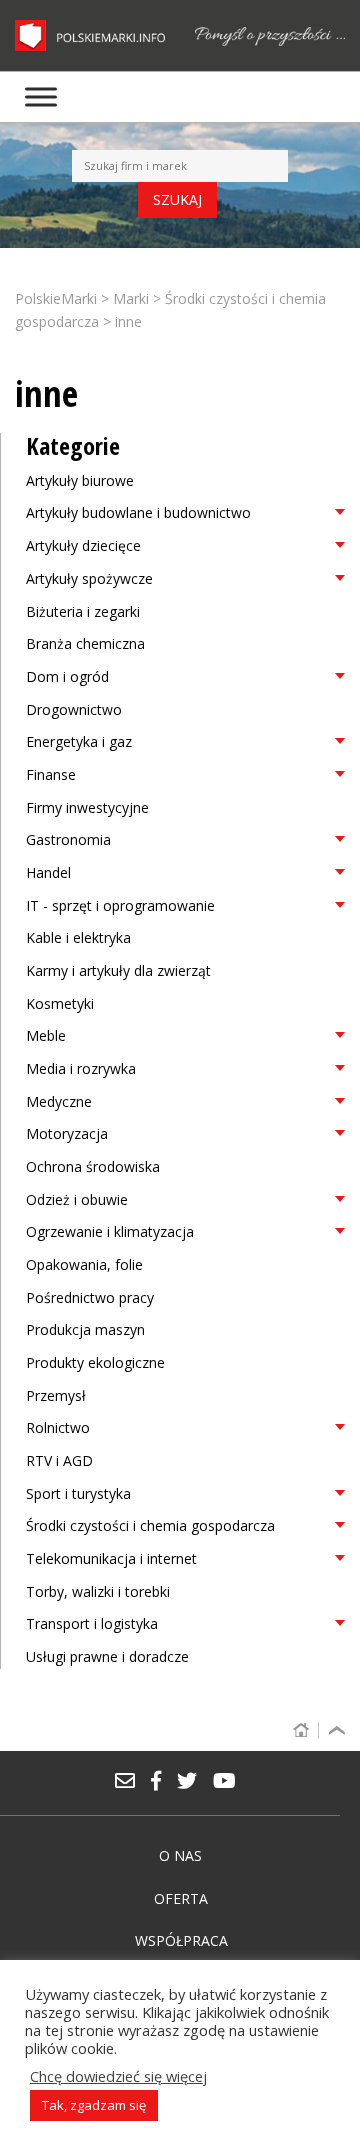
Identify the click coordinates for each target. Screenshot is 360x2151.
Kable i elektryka (78, 937)
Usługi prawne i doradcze (107, 1656)
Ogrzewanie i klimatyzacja (110, 1231)
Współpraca (181, 1940)
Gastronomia (68, 839)
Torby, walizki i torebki (98, 1591)
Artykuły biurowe (80, 480)
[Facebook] (163, 1782)
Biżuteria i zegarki (83, 611)
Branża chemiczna (85, 643)
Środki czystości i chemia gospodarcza (150, 1525)
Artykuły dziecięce (83, 545)
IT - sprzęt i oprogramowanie (120, 905)
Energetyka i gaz (79, 741)
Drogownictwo (74, 709)
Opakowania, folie (84, 1264)
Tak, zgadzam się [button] (94, 2105)
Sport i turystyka (78, 1493)
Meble (46, 1035)
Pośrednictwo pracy (90, 1297)
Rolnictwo (58, 1427)
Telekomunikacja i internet (111, 1558)
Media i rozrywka (81, 1068)
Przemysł (56, 1395)
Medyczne (59, 1101)
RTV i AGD (59, 1460)
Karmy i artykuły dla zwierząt (118, 970)
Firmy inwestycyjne (87, 807)
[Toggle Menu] (41, 96)
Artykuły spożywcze (89, 578)
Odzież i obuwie (77, 1199)
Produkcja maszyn (85, 1329)
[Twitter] (194, 1782)
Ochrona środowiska (93, 1166)
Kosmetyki (60, 1003)
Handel (48, 872)
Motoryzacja (67, 1133)
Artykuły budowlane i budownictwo (138, 512)
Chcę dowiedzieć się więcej (118, 2076)
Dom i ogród (67, 676)
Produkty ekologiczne (95, 1362)
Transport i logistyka (92, 1623)
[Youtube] (229, 1782)
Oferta (181, 1898)
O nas (180, 1855)
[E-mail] (132, 1782)
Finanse (51, 774)
